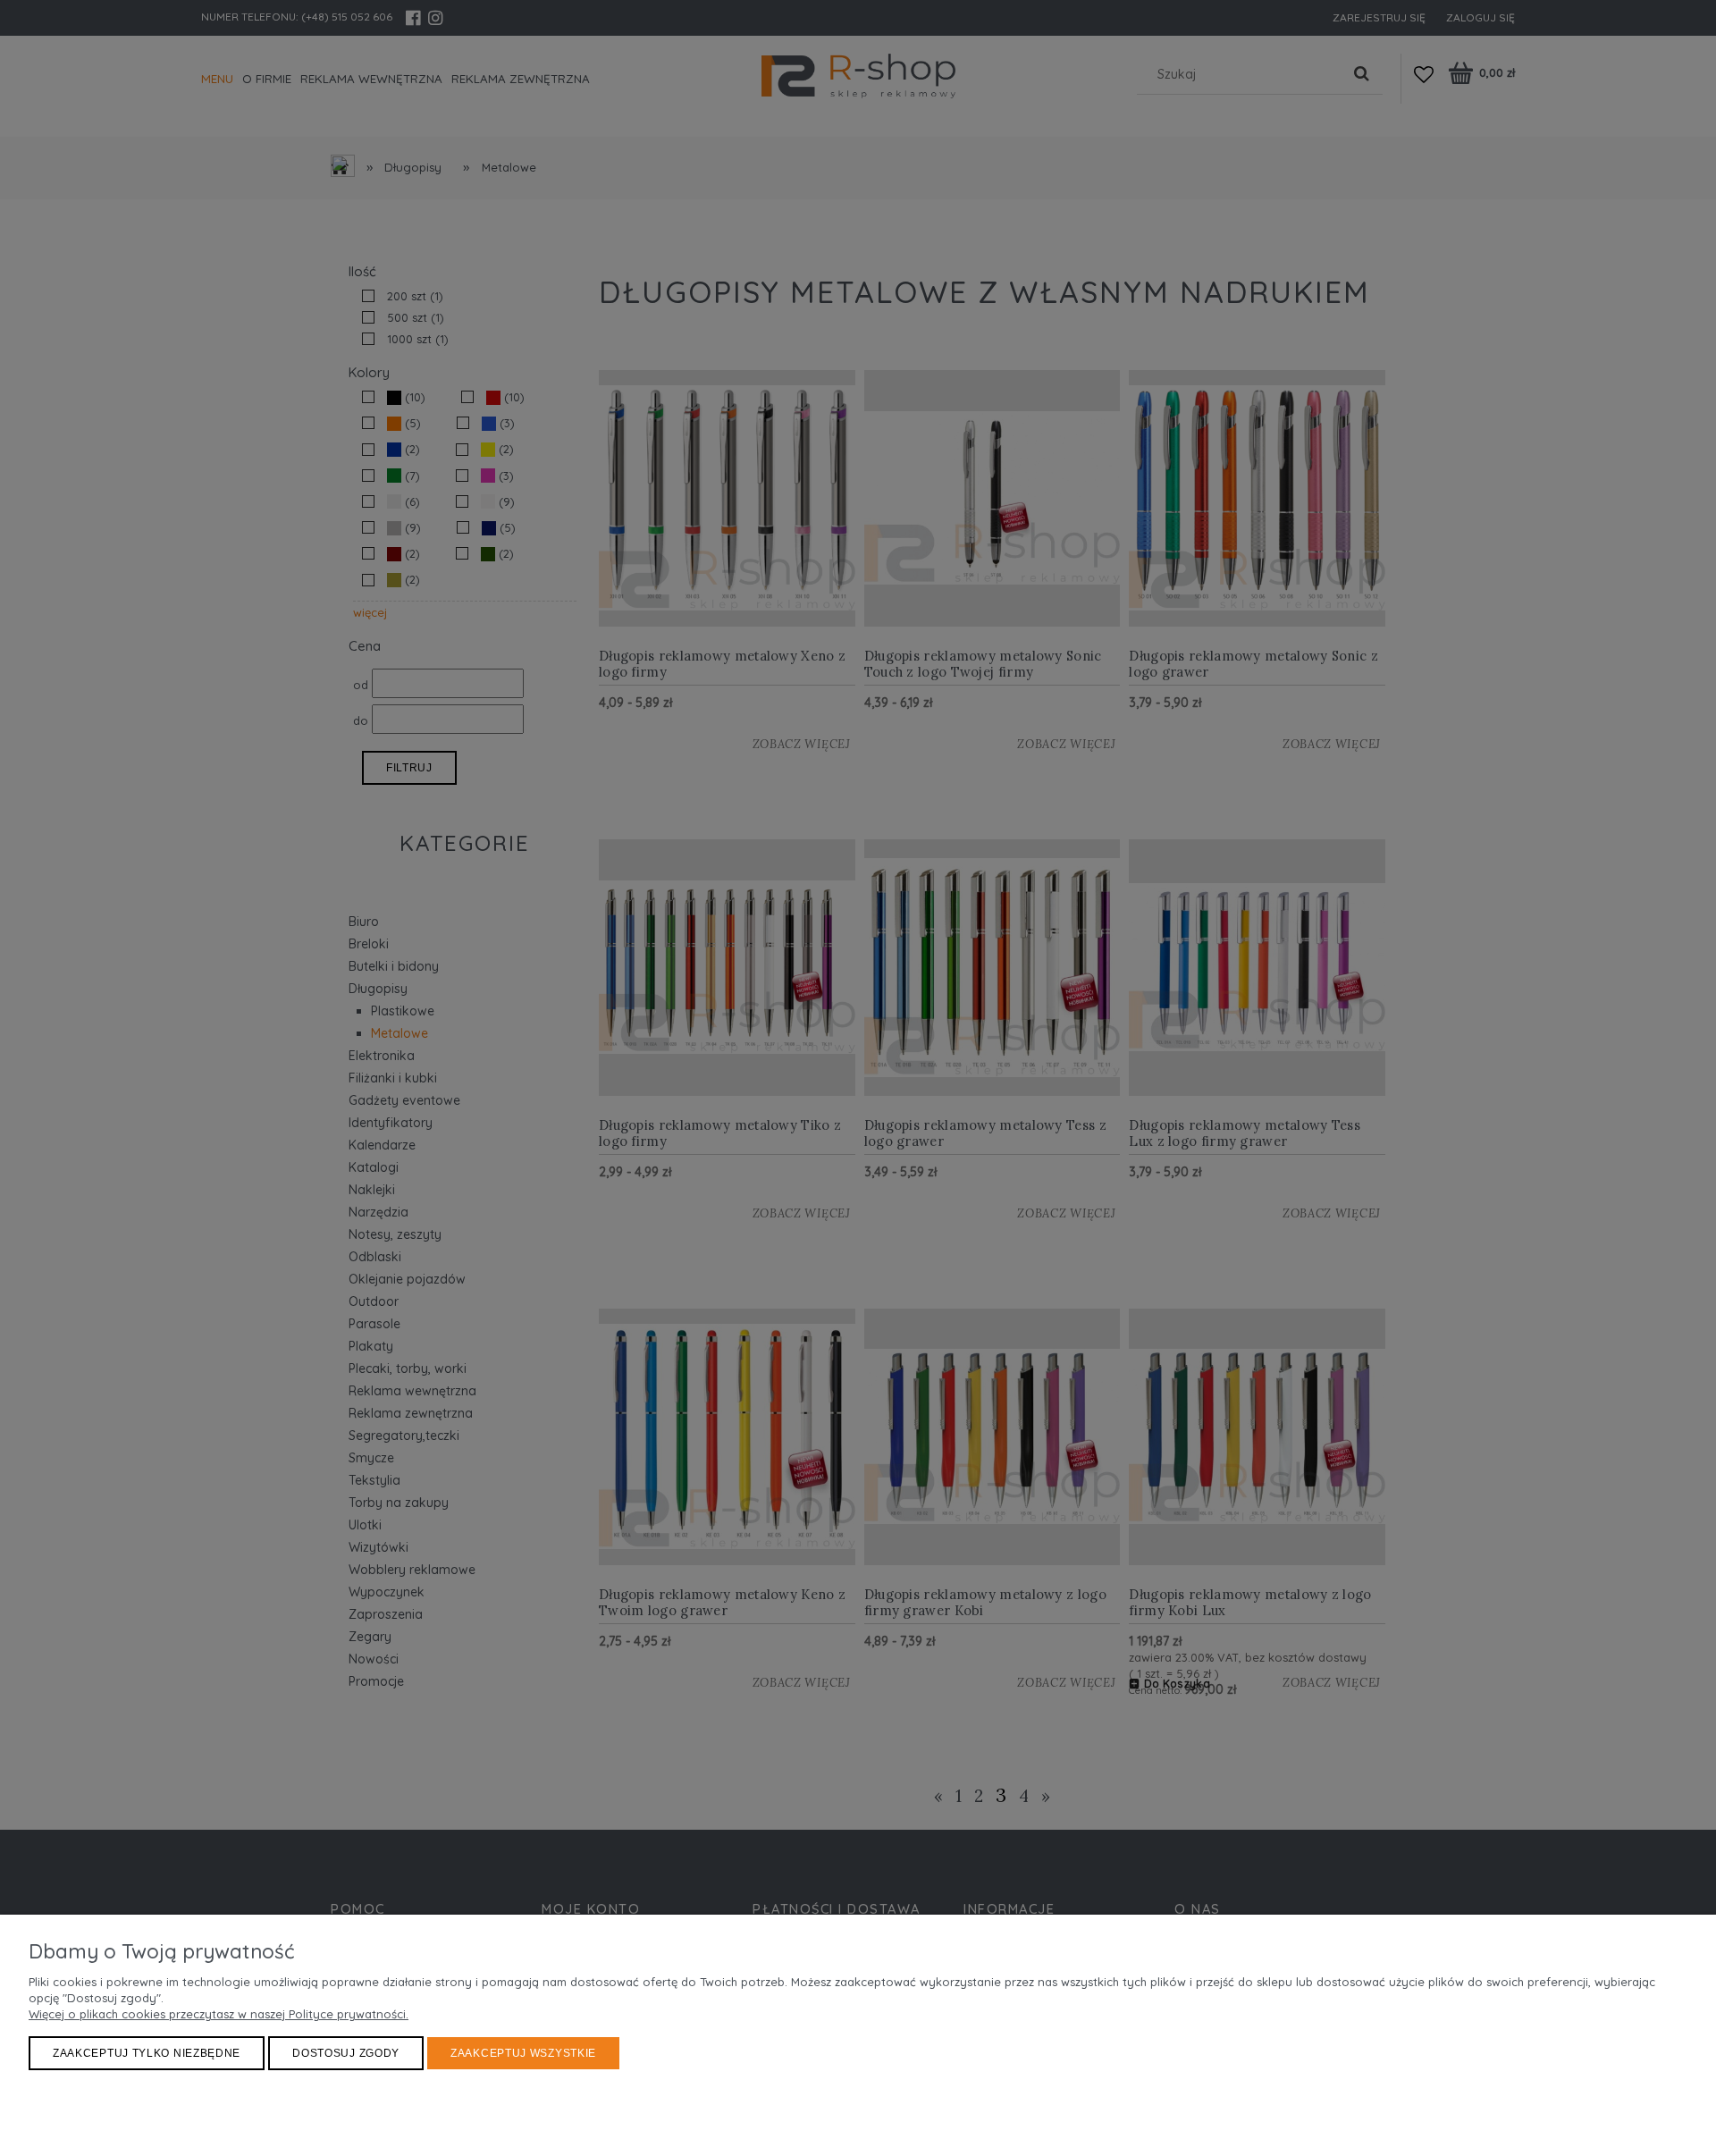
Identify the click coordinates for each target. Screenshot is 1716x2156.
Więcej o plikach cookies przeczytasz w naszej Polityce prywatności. (219, 2014)
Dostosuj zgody (346, 2053)
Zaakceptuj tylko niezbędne (147, 2053)
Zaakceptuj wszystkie (523, 2053)
